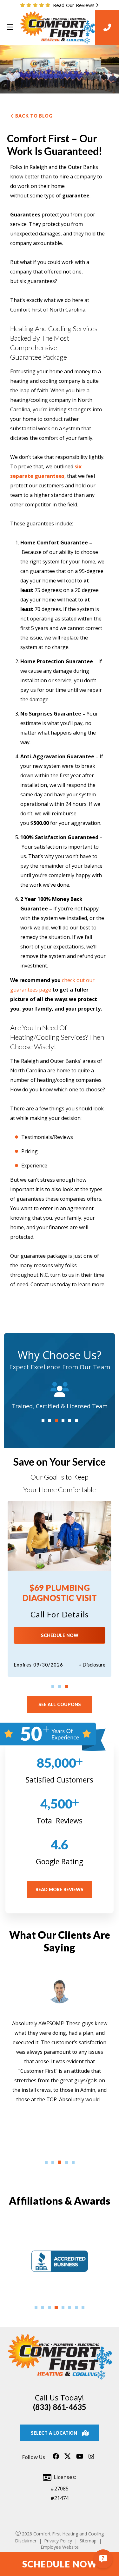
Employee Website (60, 2547)
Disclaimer (26, 2541)
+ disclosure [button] (92, 1665)
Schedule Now (60, 1635)
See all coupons (60, 1704)
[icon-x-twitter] (68, 2459)
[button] (43, 1421)
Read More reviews (60, 1889)
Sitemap (88, 2541)
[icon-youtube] (80, 2459)
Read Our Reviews (74, 5)
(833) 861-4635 (60, 2407)
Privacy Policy (58, 2541)
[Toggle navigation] (10, 27)
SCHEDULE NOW (60, 2564)
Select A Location (54, 2433)
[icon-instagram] (91, 2459)
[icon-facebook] (56, 2459)
